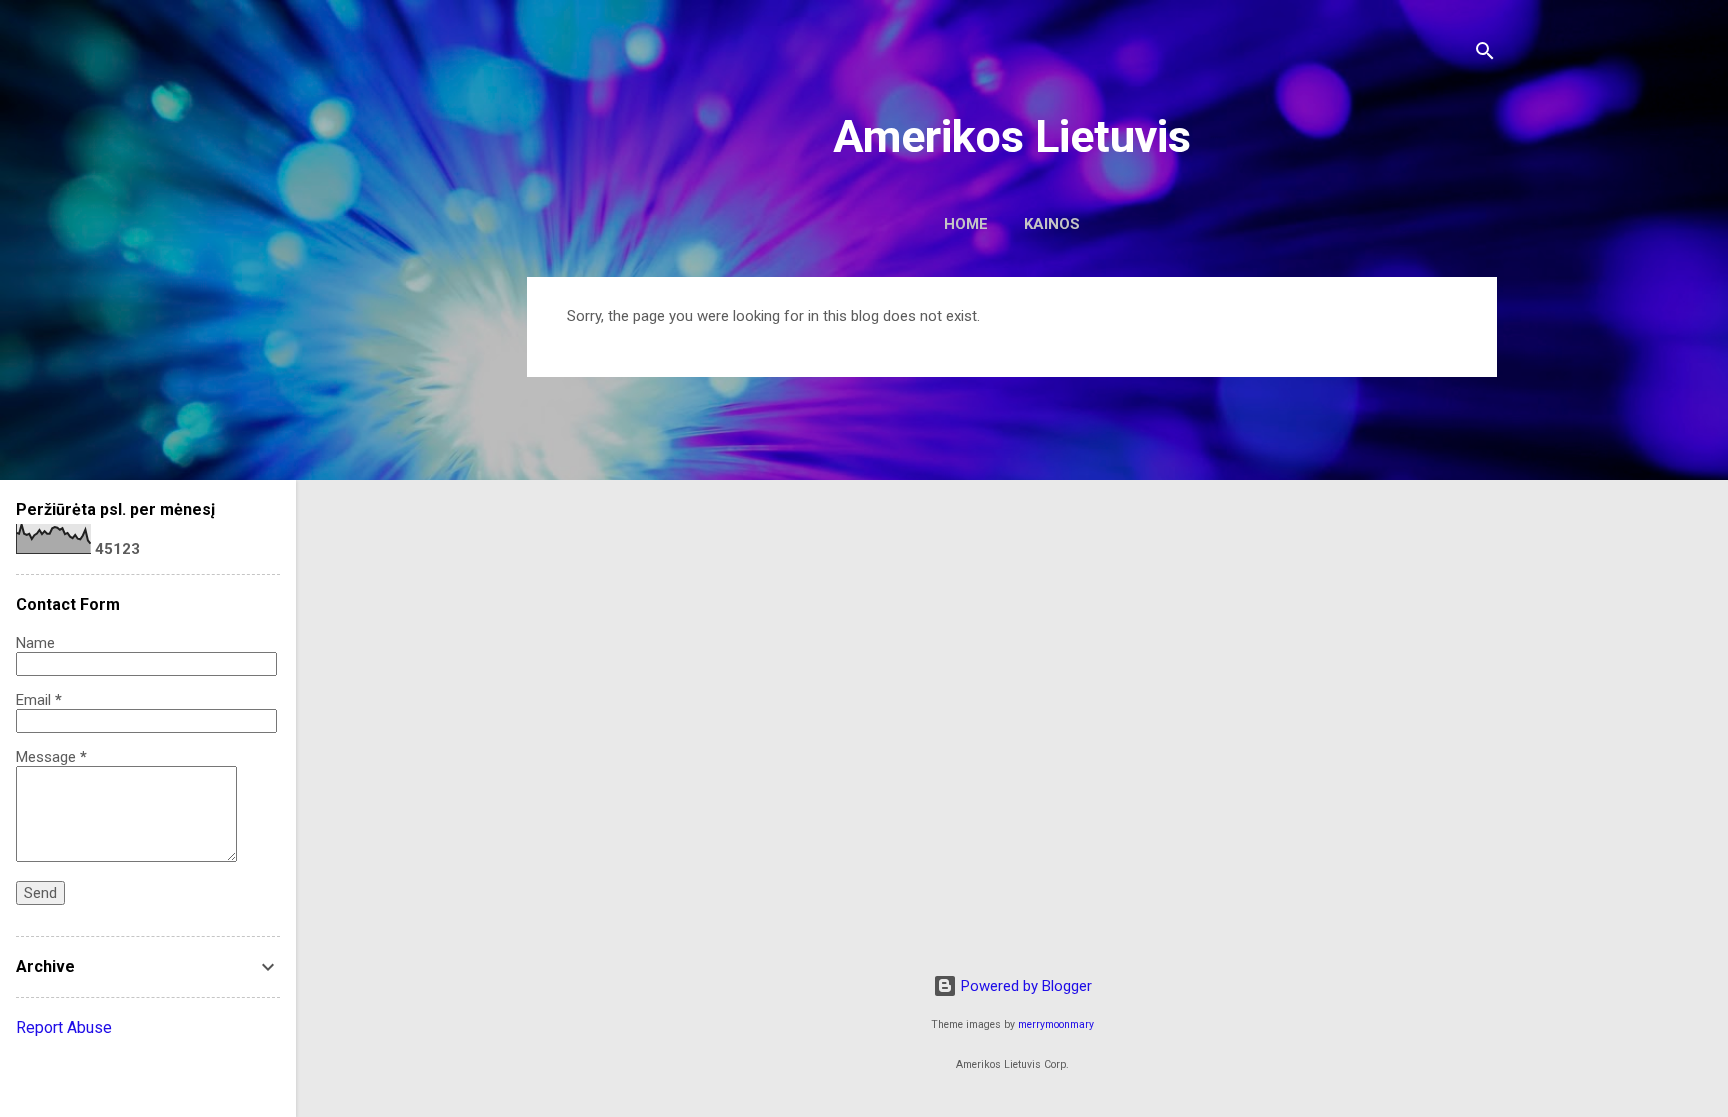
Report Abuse (64, 1027)
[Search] (1485, 54)
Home (966, 224)
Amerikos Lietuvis (1012, 136)
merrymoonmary (1056, 1024)
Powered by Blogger (1024, 986)
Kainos (1052, 224)
